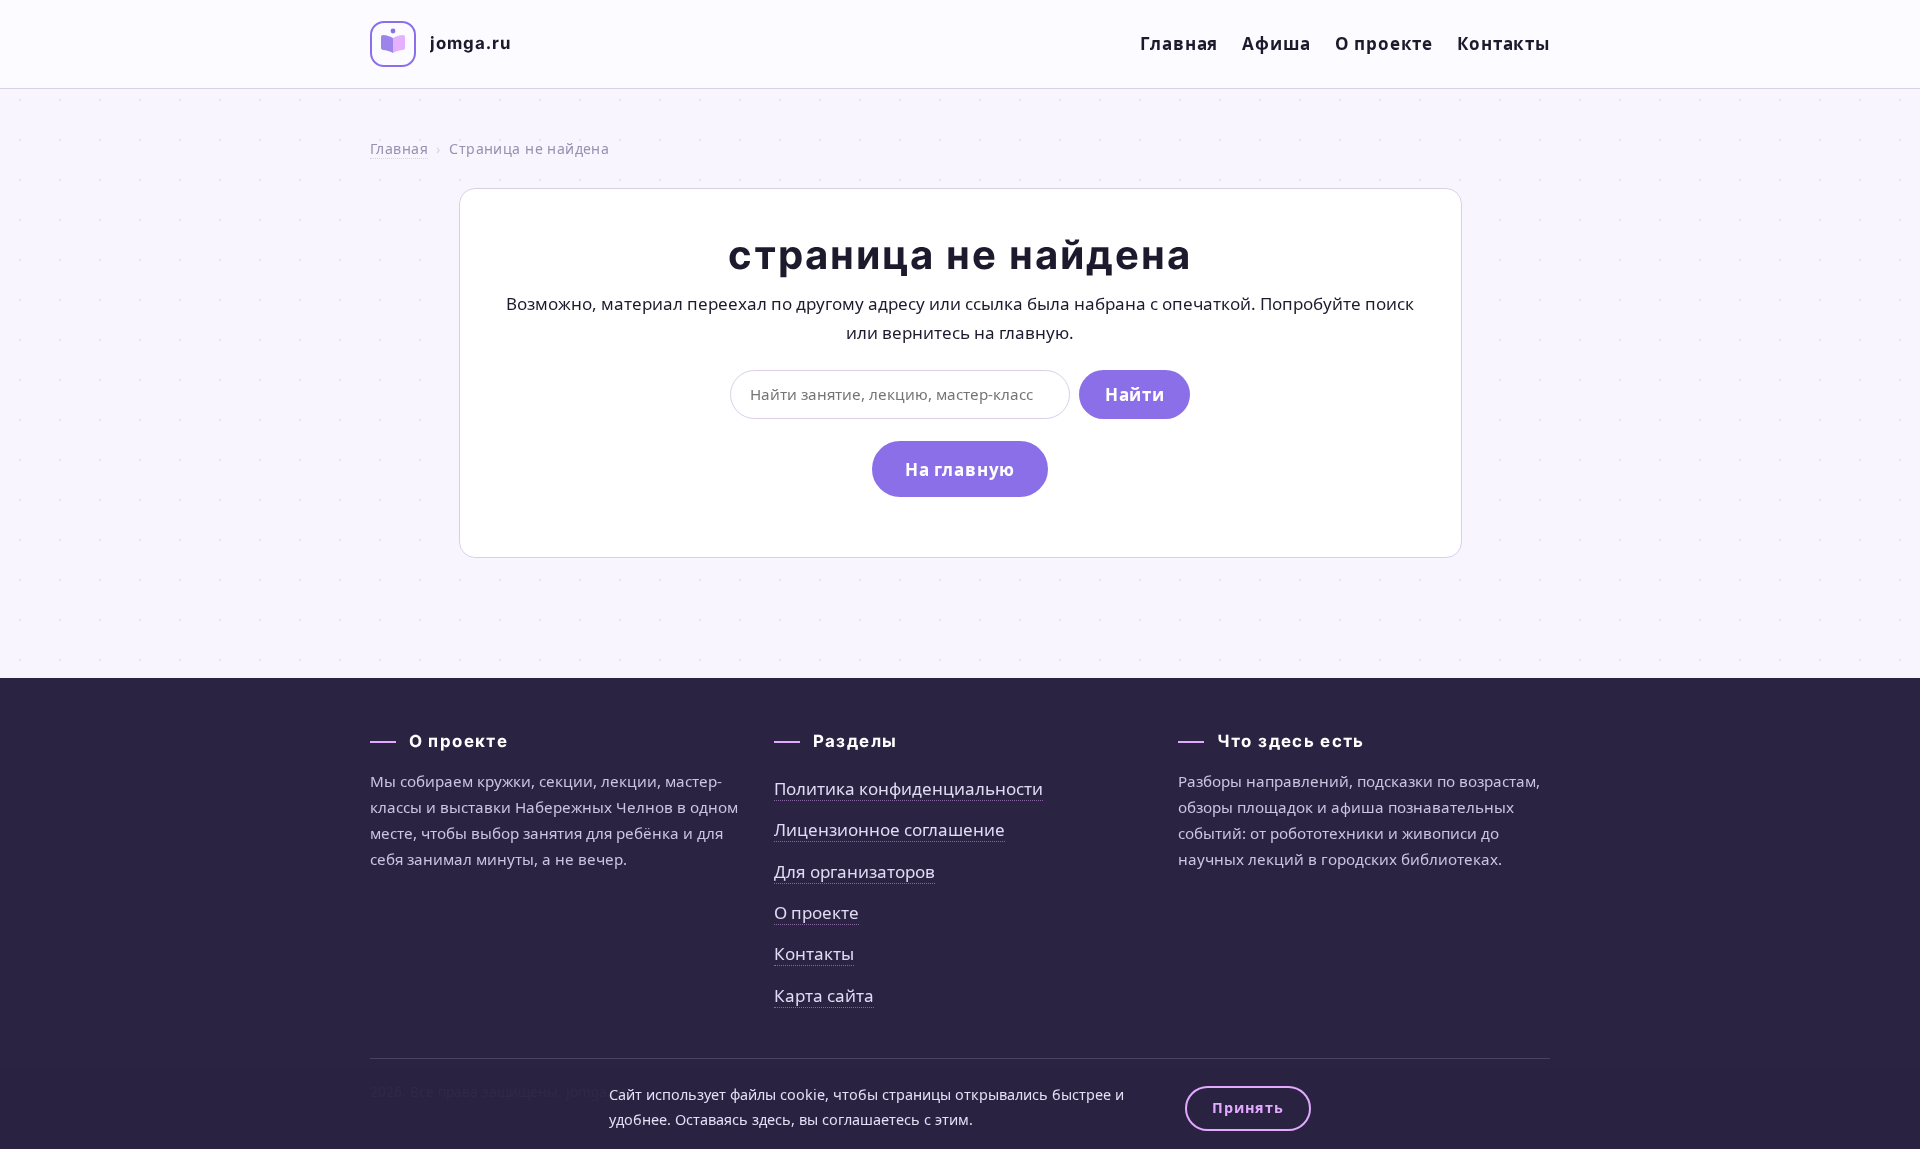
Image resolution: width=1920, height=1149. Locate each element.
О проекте (1384, 43)
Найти (1134, 394)
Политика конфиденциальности (908, 788)
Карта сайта (824, 995)
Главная (1179, 43)
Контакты (1503, 43)
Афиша (1276, 43)
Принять (1247, 1107)
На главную (960, 469)
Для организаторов (854, 871)
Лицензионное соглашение (889, 829)
